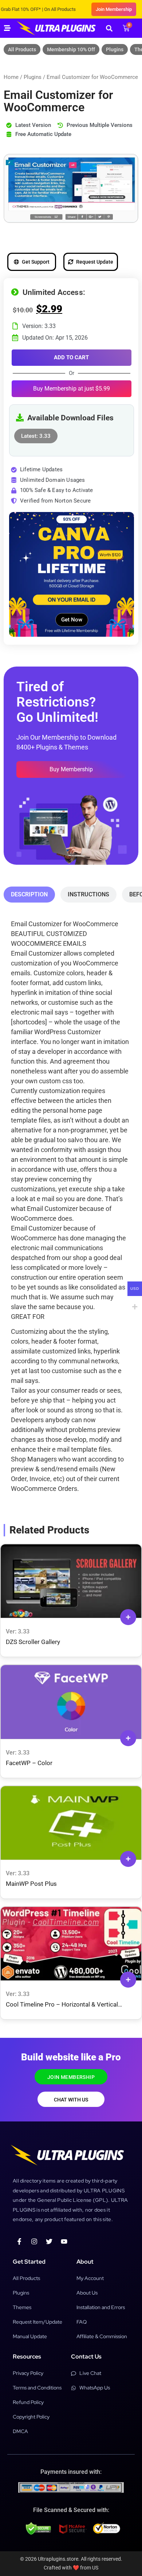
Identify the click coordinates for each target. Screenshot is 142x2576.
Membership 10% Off (71, 49)
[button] (109, 28)
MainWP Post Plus (31, 1884)
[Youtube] (64, 2241)
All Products (22, 49)
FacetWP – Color (29, 1763)
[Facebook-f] (19, 2241)
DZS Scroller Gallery (33, 1642)
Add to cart (71, 357)
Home (11, 77)
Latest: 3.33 (36, 434)
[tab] (29, 895)
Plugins (115, 49)
